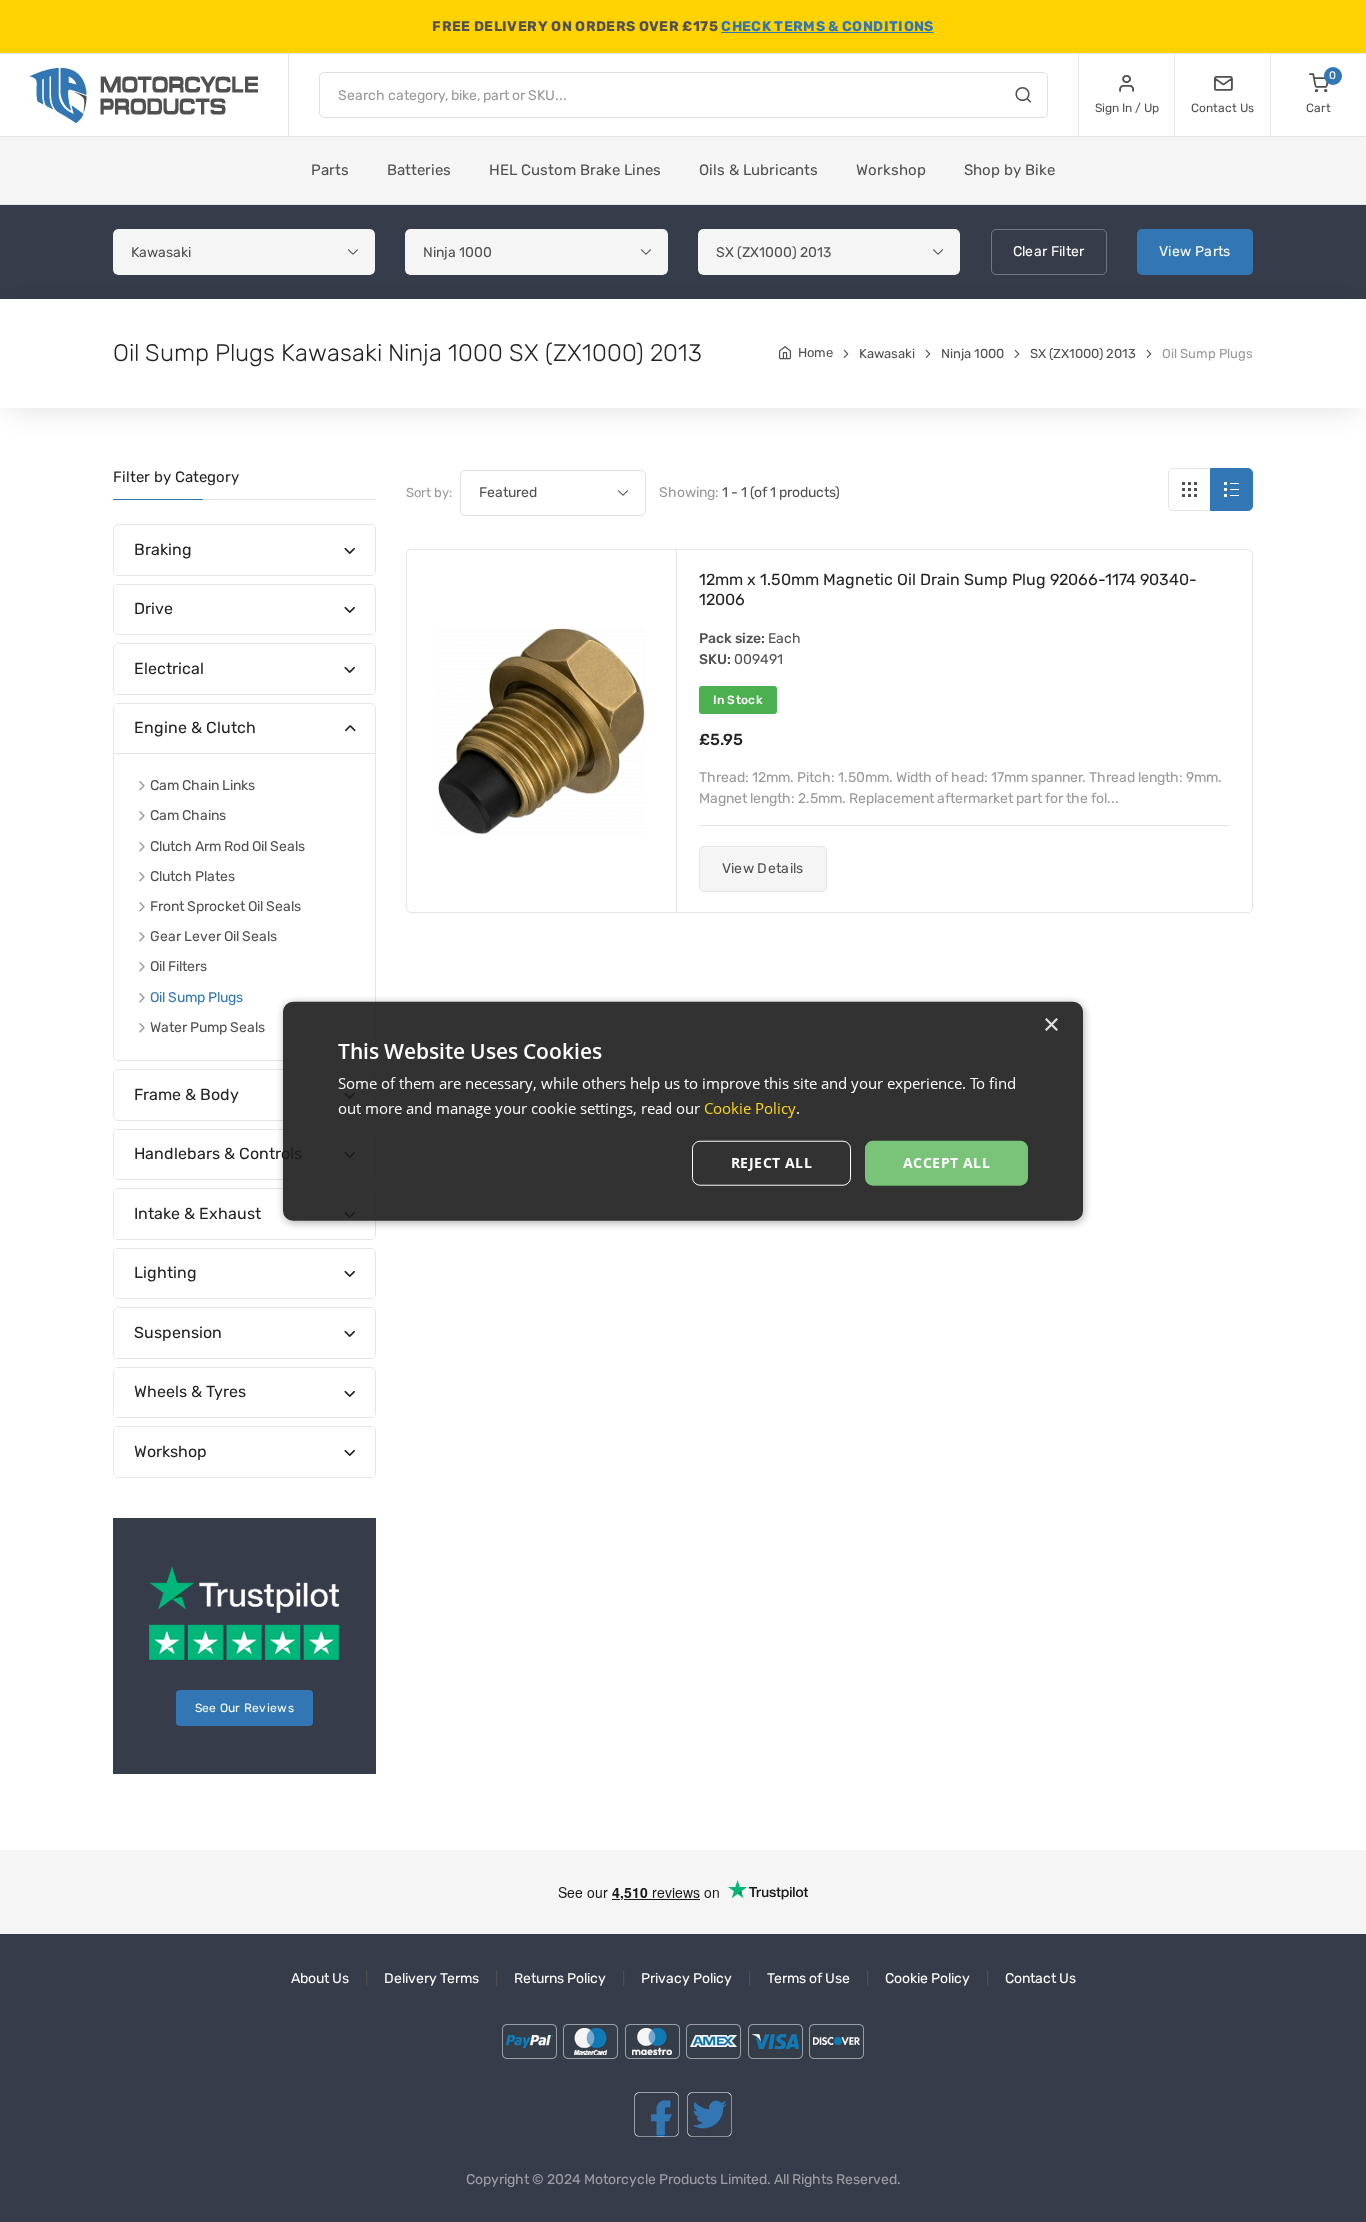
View (1195, 251)
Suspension (178, 1332)
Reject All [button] (771, 1162)
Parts (330, 170)
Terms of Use (808, 1978)
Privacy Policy (686, 1978)
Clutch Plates (192, 876)
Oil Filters (178, 966)
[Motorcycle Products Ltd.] (144, 95)
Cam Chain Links (202, 785)
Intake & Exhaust (197, 1213)
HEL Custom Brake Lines (575, 170)
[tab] (244, 550)
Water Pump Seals (207, 1027)
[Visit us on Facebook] (656, 2114)
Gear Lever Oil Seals (213, 936)
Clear (1049, 251)
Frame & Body (186, 1094)
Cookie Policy (927, 1978)
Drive (153, 608)
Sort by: (429, 492)
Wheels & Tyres (190, 1391)
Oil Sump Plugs (196, 997)
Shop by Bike (1009, 170)
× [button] (1050, 1025)
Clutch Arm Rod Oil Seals (227, 846)
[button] (763, 869)
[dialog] (683, 1111)
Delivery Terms (431, 1978)
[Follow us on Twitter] (709, 2114)
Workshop (891, 170)
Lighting (165, 1272)
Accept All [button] (946, 1162)
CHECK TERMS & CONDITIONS (827, 26)
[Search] (1023, 98)
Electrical (169, 668)
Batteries (419, 170)
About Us (320, 1978)
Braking (163, 549)
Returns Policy (560, 1978)
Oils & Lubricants (758, 170)
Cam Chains (188, 815)
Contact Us (1040, 1978)
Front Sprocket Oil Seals (225, 906)
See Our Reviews (245, 1708)
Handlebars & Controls (218, 1153)
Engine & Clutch (195, 727)
